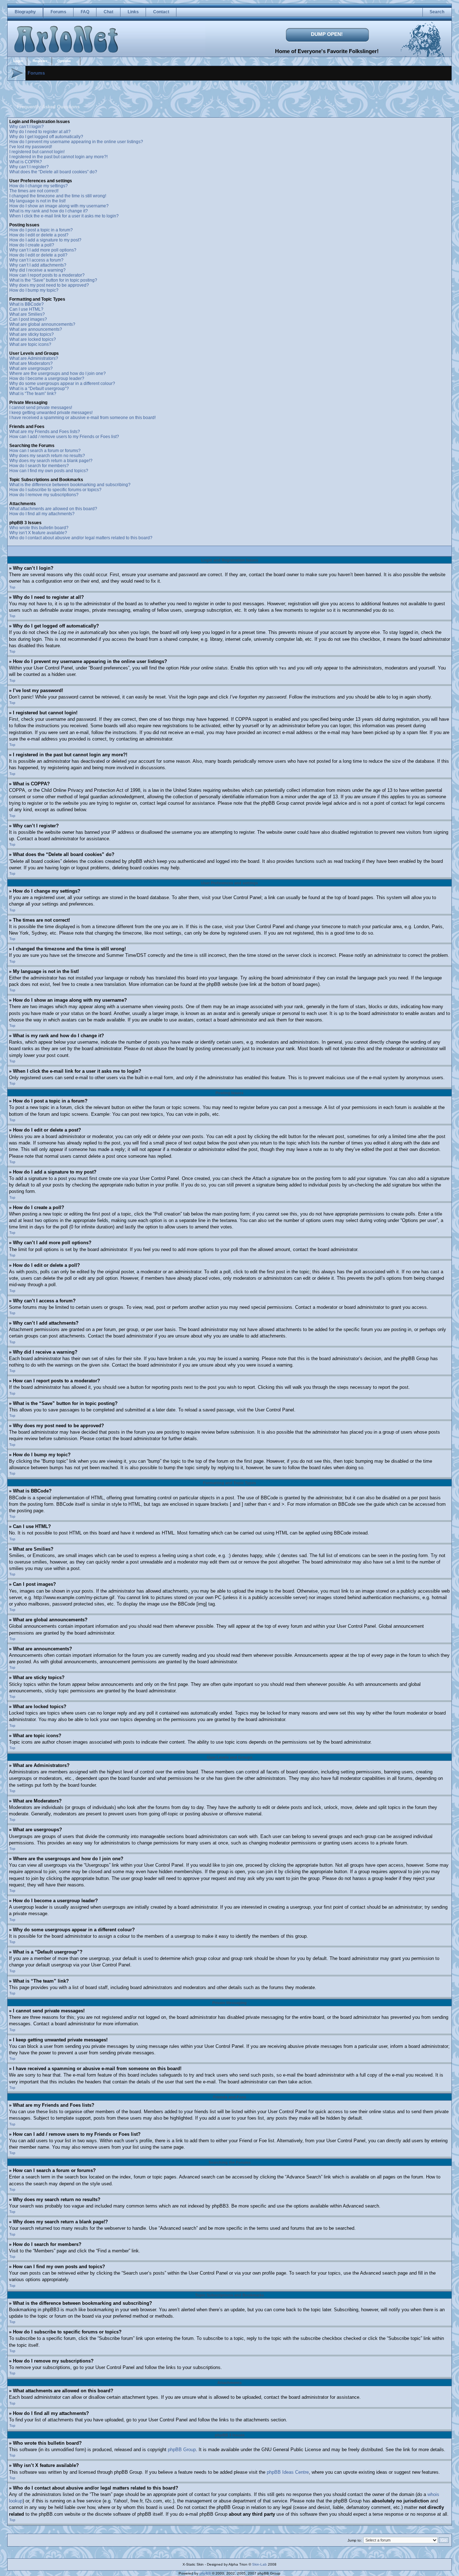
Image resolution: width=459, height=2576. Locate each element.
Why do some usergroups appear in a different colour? (62, 384)
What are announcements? (36, 329)
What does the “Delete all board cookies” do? (53, 172)
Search (437, 12)
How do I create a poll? (32, 245)
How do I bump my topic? (34, 290)
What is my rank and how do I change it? (49, 211)
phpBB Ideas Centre (288, 2472)
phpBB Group (182, 2450)
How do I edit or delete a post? (39, 235)
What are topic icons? (30, 344)
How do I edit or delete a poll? (38, 255)
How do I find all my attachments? (42, 514)
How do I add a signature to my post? (45, 240)
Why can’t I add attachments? (38, 265)
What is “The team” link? (33, 394)
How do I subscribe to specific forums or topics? (55, 490)
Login (18, 61)
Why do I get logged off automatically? (46, 137)
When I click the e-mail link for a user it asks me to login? (64, 216)
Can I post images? (28, 319)
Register (40, 61)
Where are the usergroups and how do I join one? (58, 373)
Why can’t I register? (29, 167)
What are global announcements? (42, 324)
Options (64, 61)
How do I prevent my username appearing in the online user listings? (76, 142)
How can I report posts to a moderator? (47, 275)
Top (12, 587)
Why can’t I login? (27, 127)
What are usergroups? (31, 368)
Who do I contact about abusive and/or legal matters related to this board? (81, 538)
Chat (108, 12)
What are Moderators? (31, 363)
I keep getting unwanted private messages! (51, 413)
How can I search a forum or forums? (45, 451)
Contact (161, 12)
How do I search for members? (39, 466)
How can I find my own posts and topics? (49, 471)
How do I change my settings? (39, 186)
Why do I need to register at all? (40, 132)
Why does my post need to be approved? (49, 285)
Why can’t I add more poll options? (43, 250)
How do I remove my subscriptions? (44, 495)
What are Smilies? (27, 314)
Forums (58, 12)
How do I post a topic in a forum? (41, 230)
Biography (25, 12)
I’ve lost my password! (31, 147)
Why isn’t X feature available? (38, 533)
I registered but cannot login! (37, 152)
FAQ (85, 12)
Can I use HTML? (26, 309)
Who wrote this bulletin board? (39, 528)
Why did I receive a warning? (37, 270)
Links (133, 12)
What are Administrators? (34, 358)
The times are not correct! (34, 191)
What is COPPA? (26, 162)
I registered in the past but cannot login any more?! (58, 157)
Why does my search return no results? (47, 456)
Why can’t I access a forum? (36, 260)
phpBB (205, 2573)
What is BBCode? (27, 304)
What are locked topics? (33, 339)
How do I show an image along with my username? (59, 206)
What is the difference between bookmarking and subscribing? (70, 485)
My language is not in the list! (37, 201)
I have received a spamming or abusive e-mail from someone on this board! (82, 418)
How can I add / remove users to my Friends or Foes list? (64, 437)
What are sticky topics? (32, 334)
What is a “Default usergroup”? (39, 389)
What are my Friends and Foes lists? (45, 432)
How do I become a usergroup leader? (47, 379)
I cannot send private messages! (41, 408)
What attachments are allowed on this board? (53, 509)
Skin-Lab (259, 2564)
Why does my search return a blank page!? (51, 461)
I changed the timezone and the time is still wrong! (58, 196)
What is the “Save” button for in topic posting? (53, 280)
